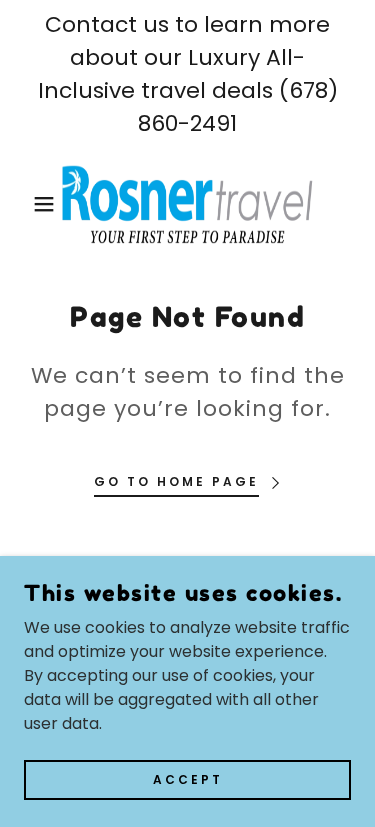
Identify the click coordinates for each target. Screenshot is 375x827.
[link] (187, 204)
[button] (29, 204)
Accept (188, 778)
